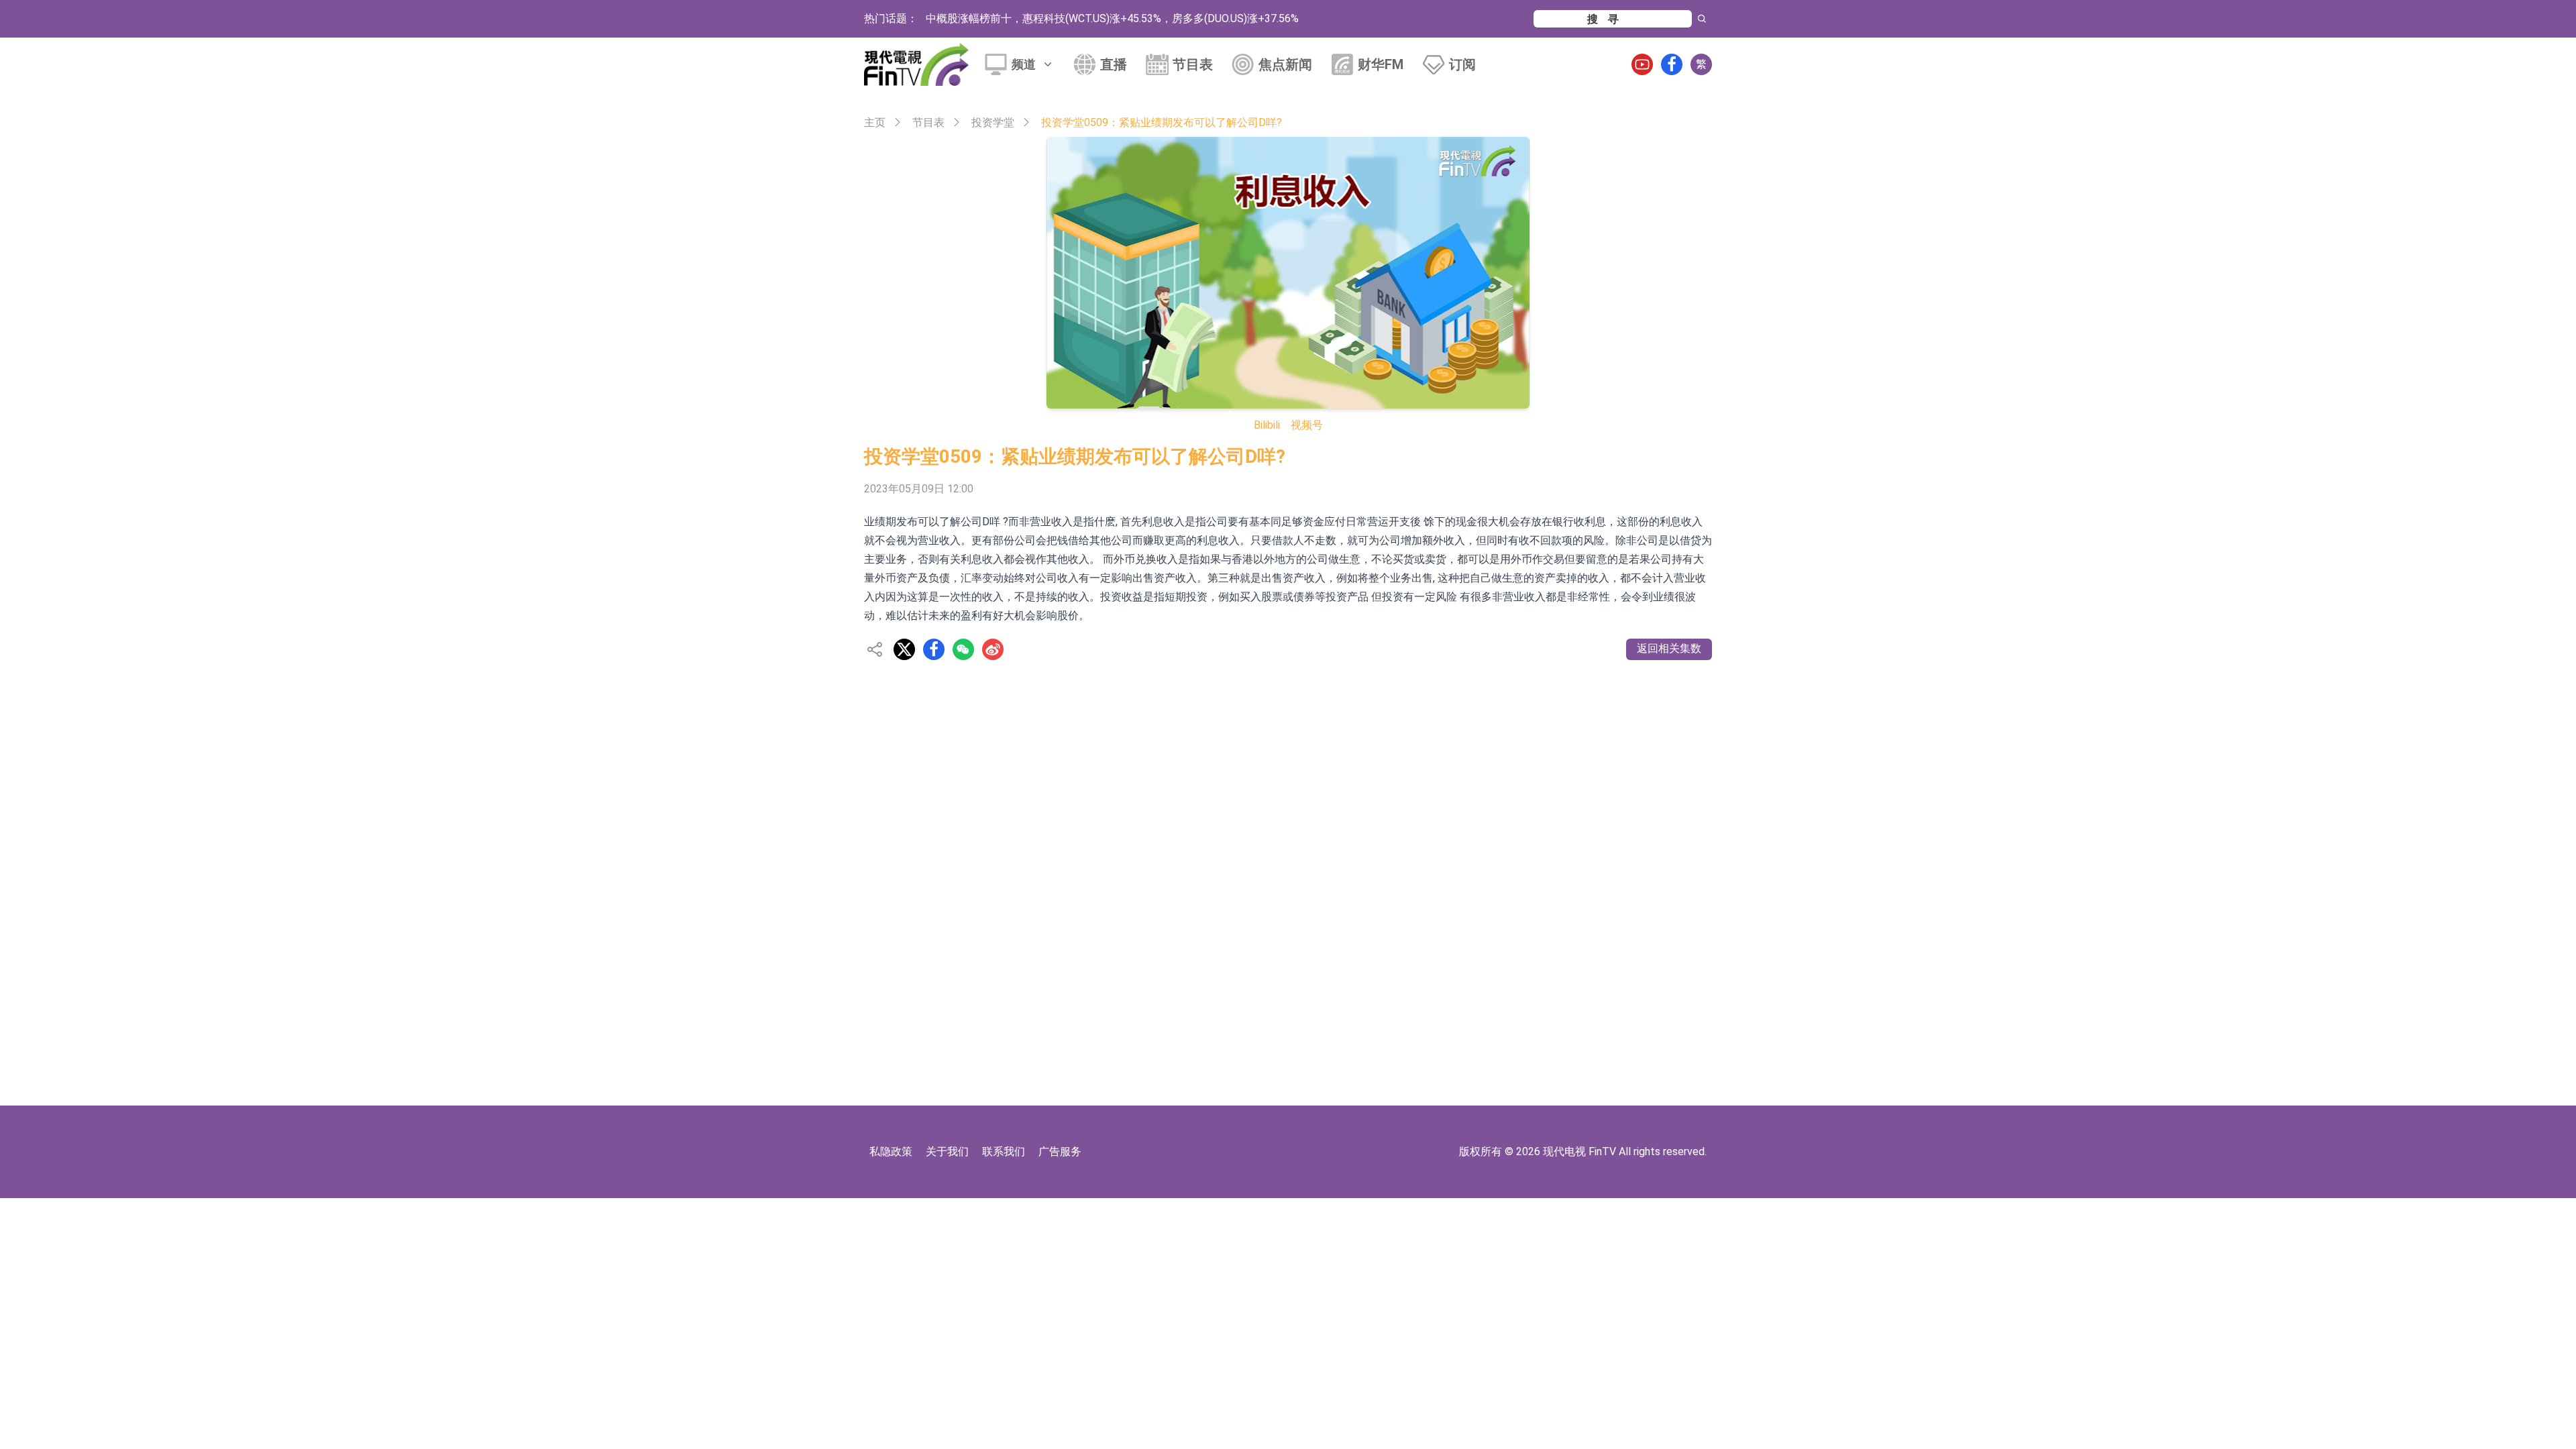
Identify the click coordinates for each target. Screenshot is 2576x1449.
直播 (1114, 64)
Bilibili (1267, 425)
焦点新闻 (1285, 64)
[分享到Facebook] (934, 649)
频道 (1024, 64)
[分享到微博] (993, 649)
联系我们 (1004, 1151)
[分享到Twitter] (904, 649)
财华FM (1381, 64)
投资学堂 (993, 122)
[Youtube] (1642, 64)
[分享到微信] (963, 649)
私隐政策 (891, 1151)
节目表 (1193, 64)
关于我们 (947, 1151)
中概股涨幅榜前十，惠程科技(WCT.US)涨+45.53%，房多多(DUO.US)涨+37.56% (1112, 18)
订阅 (1462, 64)
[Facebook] (1672, 64)
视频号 (1307, 425)
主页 (875, 122)
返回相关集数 (1669, 648)
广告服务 (1060, 1151)
